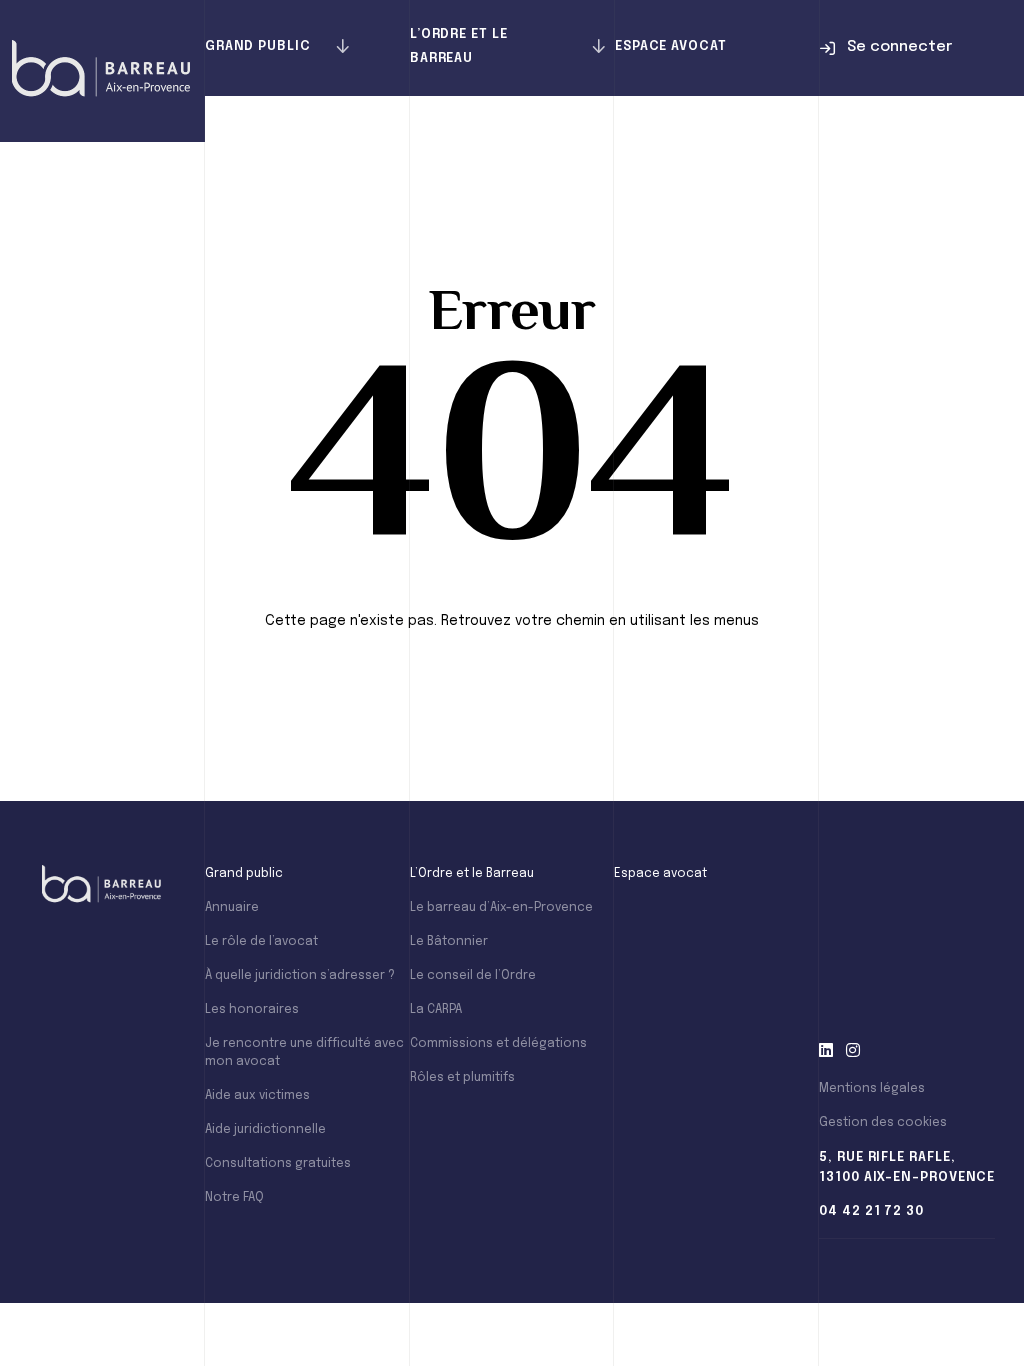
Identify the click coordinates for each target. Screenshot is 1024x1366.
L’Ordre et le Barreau (459, 46)
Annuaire (232, 908)
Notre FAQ (234, 1198)
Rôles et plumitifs (462, 1078)
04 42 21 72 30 (871, 1211)
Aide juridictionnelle (265, 1130)
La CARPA (436, 1010)
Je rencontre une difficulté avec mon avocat (304, 1053)
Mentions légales (872, 1089)
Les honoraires (252, 1010)
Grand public (258, 46)
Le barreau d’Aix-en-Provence (501, 908)
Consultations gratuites (278, 1164)
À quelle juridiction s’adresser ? (300, 976)
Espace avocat (671, 46)
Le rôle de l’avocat (261, 942)
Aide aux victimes (257, 1096)
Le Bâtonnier (449, 942)
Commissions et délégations (498, 1044)
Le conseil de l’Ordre (473, 976)
